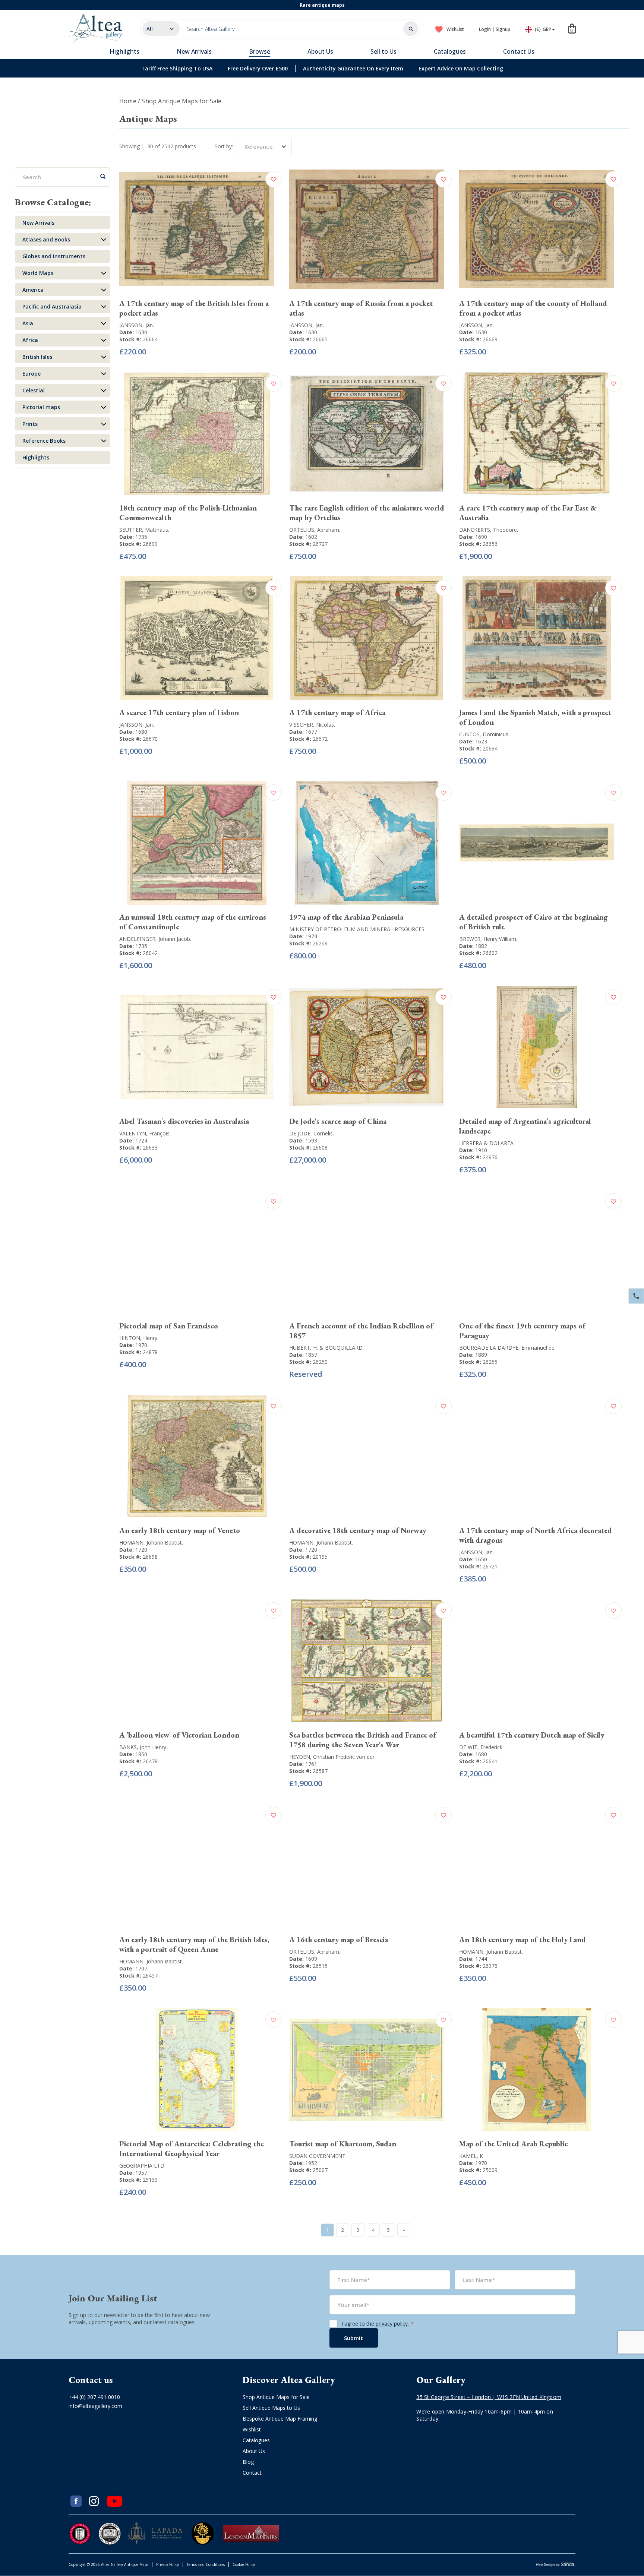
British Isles (37, 357)
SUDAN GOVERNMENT (317, 2156)
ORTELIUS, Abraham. (315, 530)
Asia (28, 323)
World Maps (38, 273)
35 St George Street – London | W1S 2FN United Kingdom (489, 2397)
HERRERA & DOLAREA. (487, 1143)
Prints (30, 424)
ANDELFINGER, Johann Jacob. (155, 939)
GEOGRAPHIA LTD (142, 2166)
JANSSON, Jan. (137, 325)
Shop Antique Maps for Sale (276, 2397)
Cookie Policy (244, 2565)
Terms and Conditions (206, 2565)
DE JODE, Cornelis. (312, 1133)
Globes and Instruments (54, 256)
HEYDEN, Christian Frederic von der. (332, 1757)
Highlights (124, 51)
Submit (353, 2338)
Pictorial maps (41, 407)
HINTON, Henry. (139, 1338)
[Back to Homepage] (97, 29)
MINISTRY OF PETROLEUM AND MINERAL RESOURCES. (357, 929)
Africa (30, 340)
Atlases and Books (46, 239)
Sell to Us (383, 51)
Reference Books (44, 441)
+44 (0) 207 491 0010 (94, 2397)
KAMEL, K (471, 2156)
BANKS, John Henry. (143, 1747)
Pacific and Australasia (52, 306)
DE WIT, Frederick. (481, 1747)
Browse (260, 51)
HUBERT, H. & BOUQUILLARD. (326, 1348)
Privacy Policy (168, 2565)
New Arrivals (194, 51)
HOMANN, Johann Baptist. (151, 1543)
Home (128, 101)
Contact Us (519, 51)
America (33, 290)
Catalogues (450, 51)
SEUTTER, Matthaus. (144, 530)
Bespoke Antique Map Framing (280, 2419)
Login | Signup (495, 29)
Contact (252, 2473)
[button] (274, 179)
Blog (248, 2462)
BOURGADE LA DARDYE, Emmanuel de (507, 1348)
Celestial (34, 390)
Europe (31, 374)
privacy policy (392, 2324)
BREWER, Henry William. (488, 939)
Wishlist (252, 2429)
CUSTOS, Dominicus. (484, 734)
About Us (320, 51)
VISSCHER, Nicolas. (312, 725)
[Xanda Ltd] (556, 2565)
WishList (455, 29)
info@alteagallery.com (95, 2406)
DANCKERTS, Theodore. (489, 530)
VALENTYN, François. (145, 1133)
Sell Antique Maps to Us (271, 2408)
